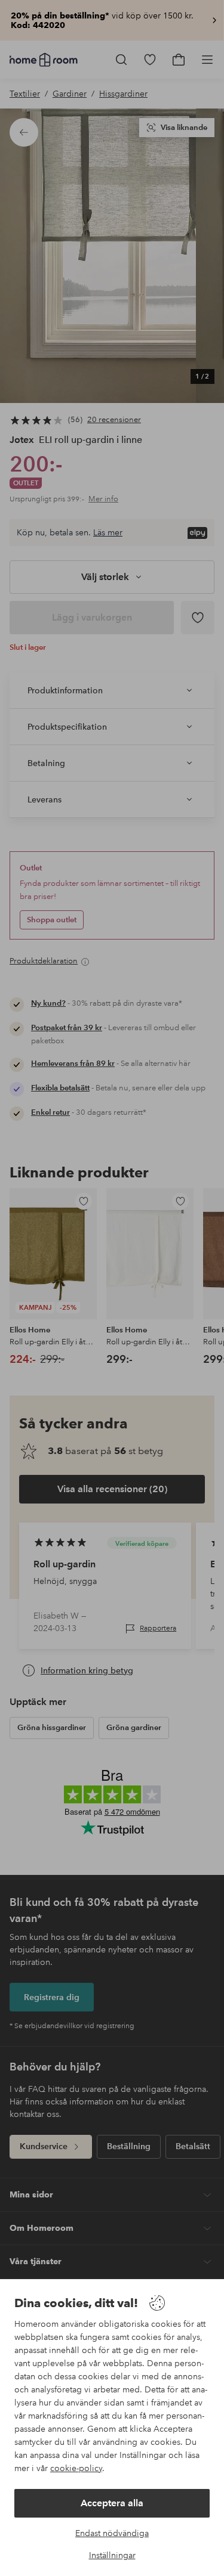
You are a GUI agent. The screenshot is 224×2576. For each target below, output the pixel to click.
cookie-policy (76, 2468)
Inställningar (112, 2555)
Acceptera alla (112, 2503)
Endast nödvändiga (112, 2533)
